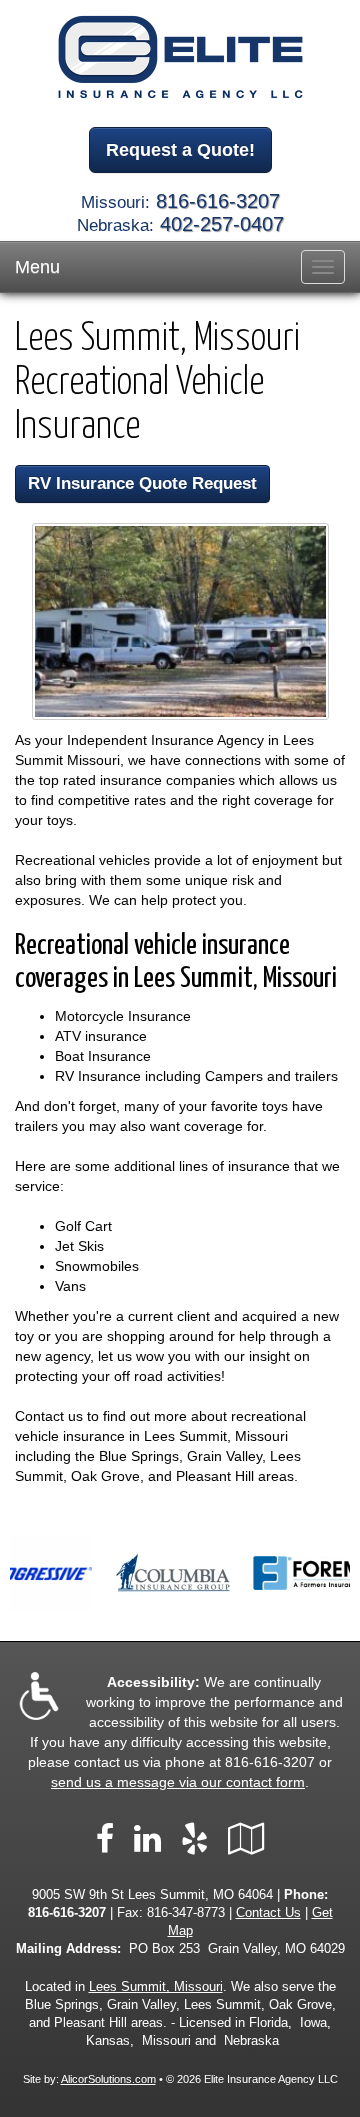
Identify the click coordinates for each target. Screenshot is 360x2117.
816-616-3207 (218, 201)
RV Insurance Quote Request (142, 483)
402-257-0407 (222, 224)
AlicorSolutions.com (108, 2079)
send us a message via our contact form (178, 1782)
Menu (37, 267)
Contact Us (268, 1913)
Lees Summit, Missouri (156, 1987)
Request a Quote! (180, 150)
